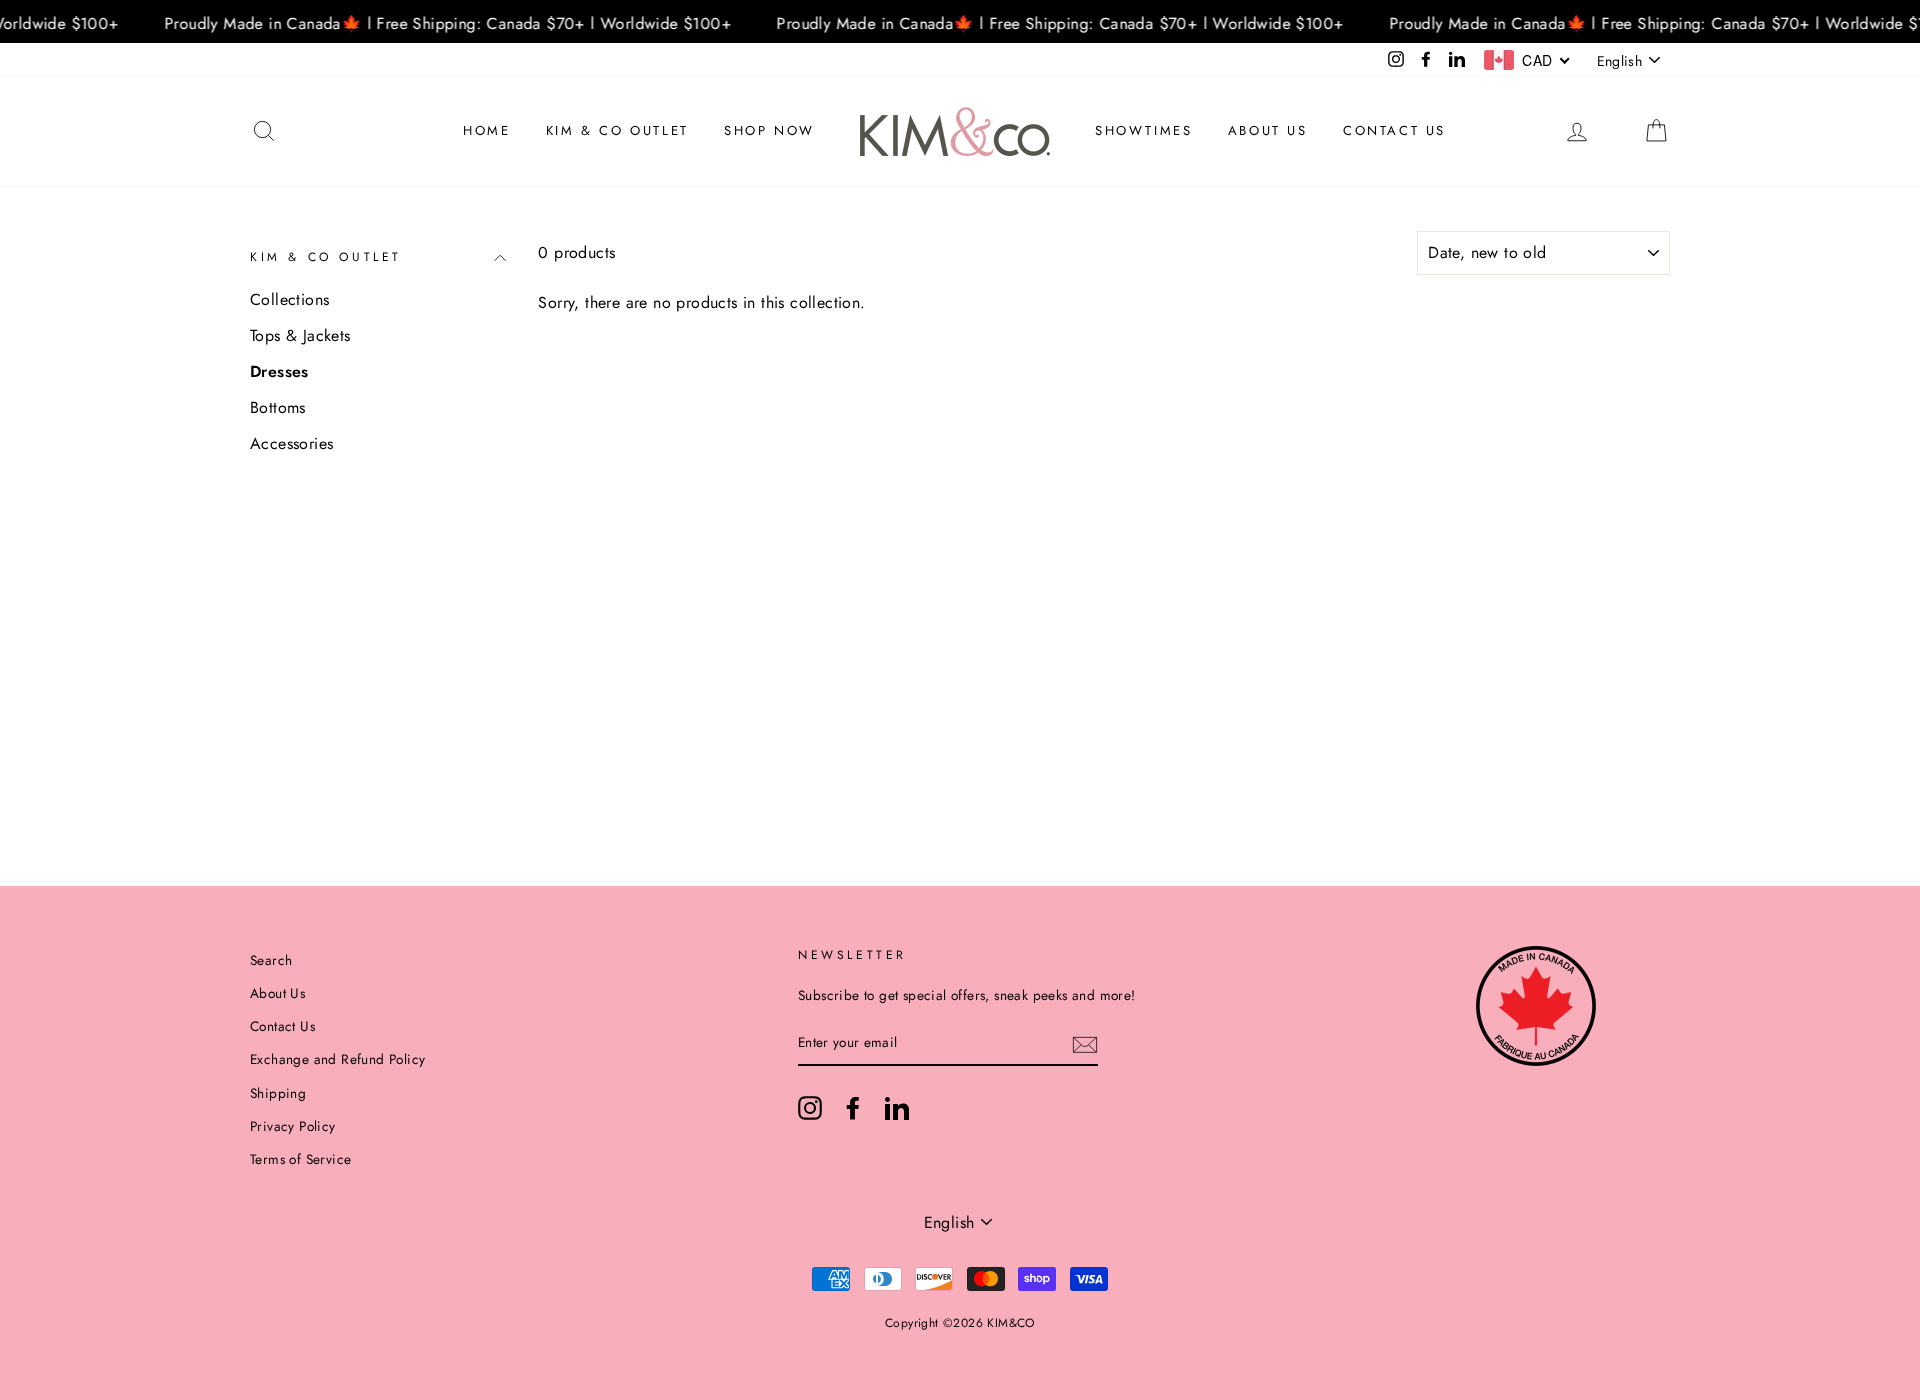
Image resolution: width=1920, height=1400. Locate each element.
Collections (289, 299)
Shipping (278, 1093)
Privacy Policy (293, 1126)
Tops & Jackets (300, 335)
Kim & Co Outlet (617, 130)
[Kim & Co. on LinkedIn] (897, 1108)
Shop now (769, 130)
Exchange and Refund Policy (337, 1059)
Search (271, 960)
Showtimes (1143, 130)
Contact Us (1394, 130)
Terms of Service (300, 1159)
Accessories (291, 443)
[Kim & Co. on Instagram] (810, 1108)
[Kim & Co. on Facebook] (853, 1108)
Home (486, 130)
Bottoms (278, 407)
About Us (1268, 130)
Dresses (279, 371)
